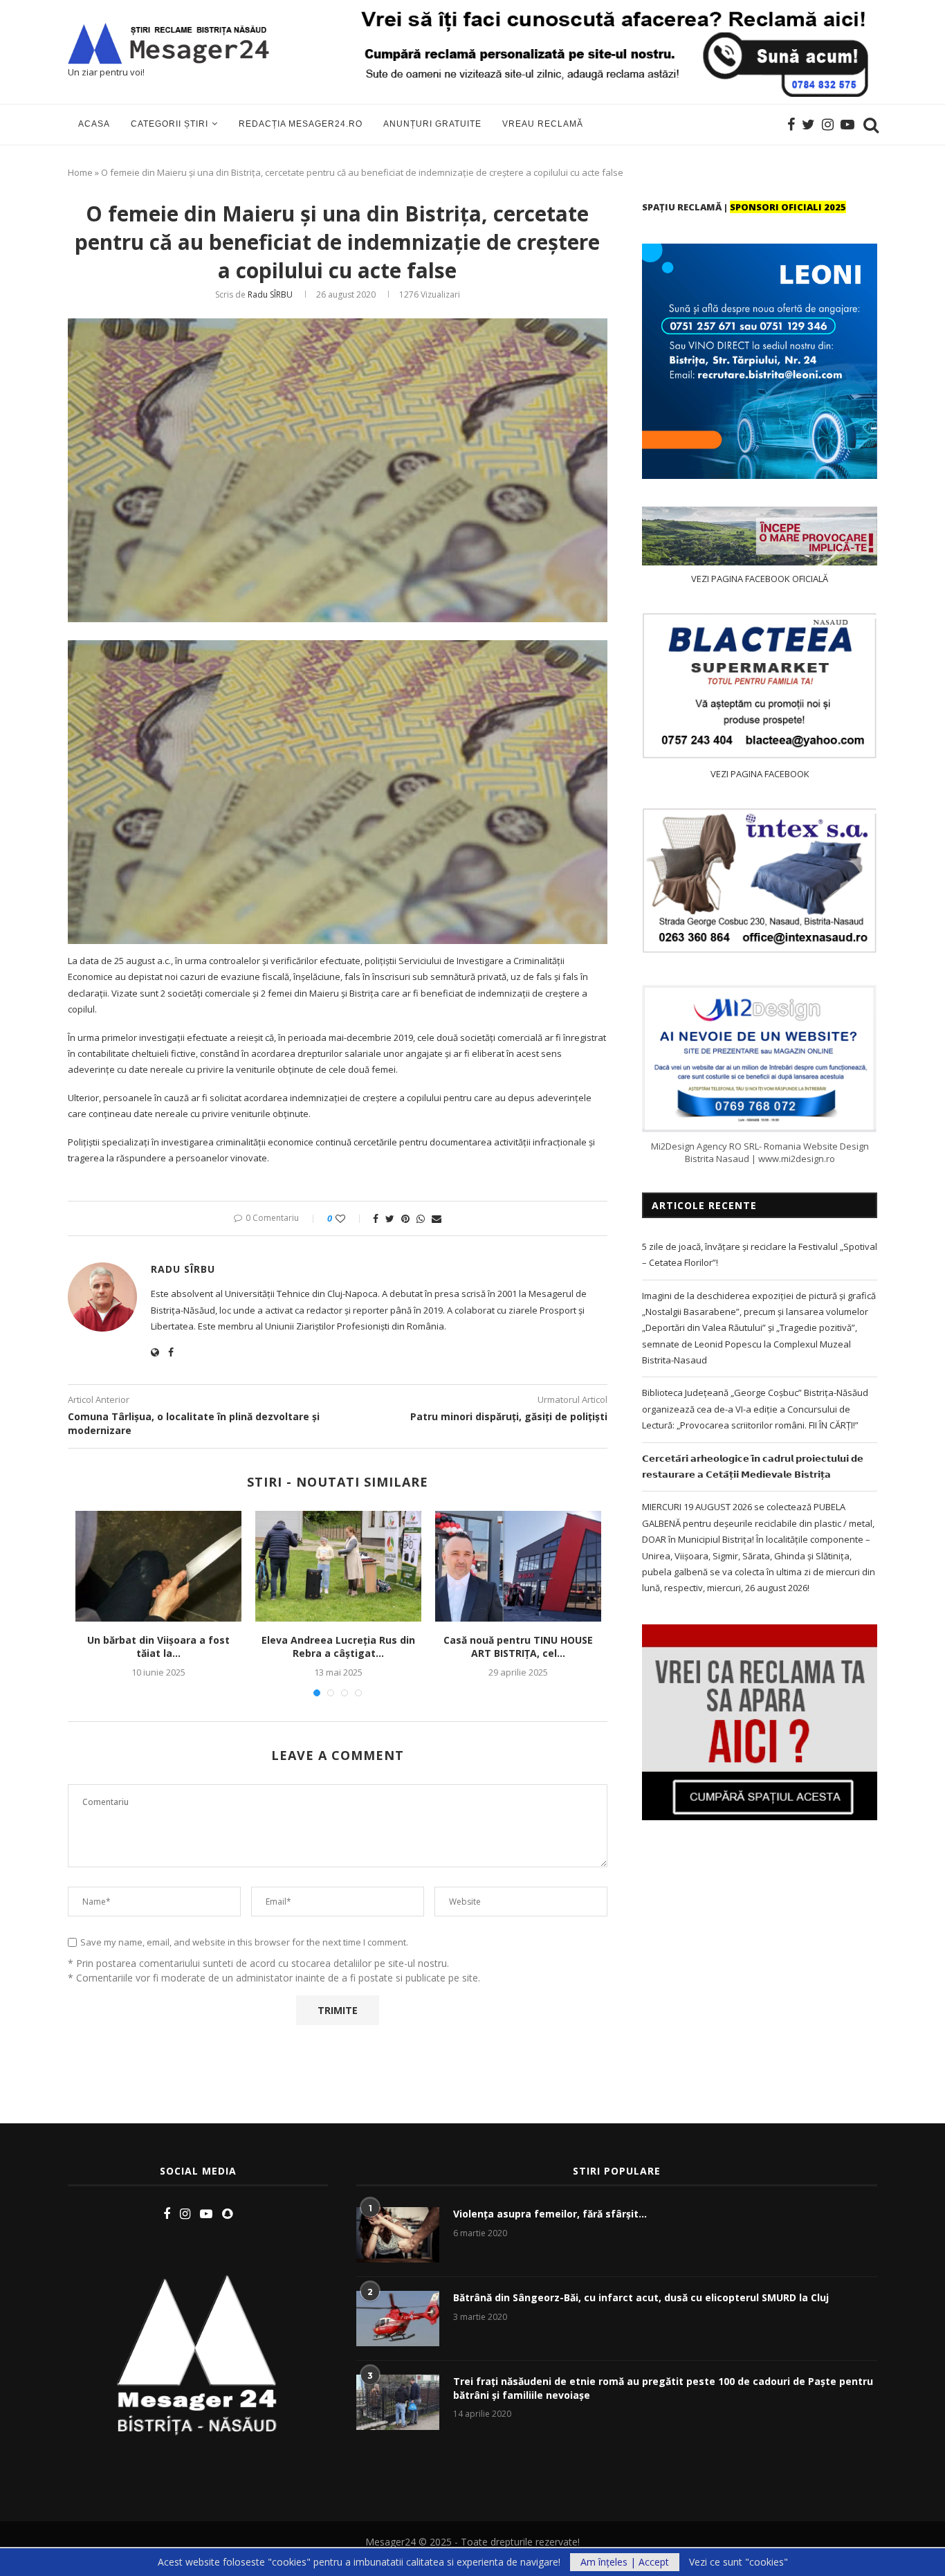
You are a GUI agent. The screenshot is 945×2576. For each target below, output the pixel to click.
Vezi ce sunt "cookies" (738, 2562)
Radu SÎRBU (270, 294)
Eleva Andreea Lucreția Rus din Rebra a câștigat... (338, 1647)
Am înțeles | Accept (625, 2562)
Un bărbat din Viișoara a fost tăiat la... (158, 1647)
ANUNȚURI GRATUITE (432, 124)
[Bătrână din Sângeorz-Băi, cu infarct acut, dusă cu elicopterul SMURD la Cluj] (398, 2319)
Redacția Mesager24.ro (301, 124)
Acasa (94, 124)
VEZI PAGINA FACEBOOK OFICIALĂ (760, 579)
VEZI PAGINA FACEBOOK (760, 774)
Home (80, 172)
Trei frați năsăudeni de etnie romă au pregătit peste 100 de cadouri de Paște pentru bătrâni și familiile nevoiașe (663, 2388)
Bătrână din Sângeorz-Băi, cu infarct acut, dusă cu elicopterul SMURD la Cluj (641, 2297)
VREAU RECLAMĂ (543, 124)
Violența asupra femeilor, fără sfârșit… (550, 2214)
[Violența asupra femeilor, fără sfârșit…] (398, 2235)
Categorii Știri (169, 124)
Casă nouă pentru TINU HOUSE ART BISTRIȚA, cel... (518, 1647)
